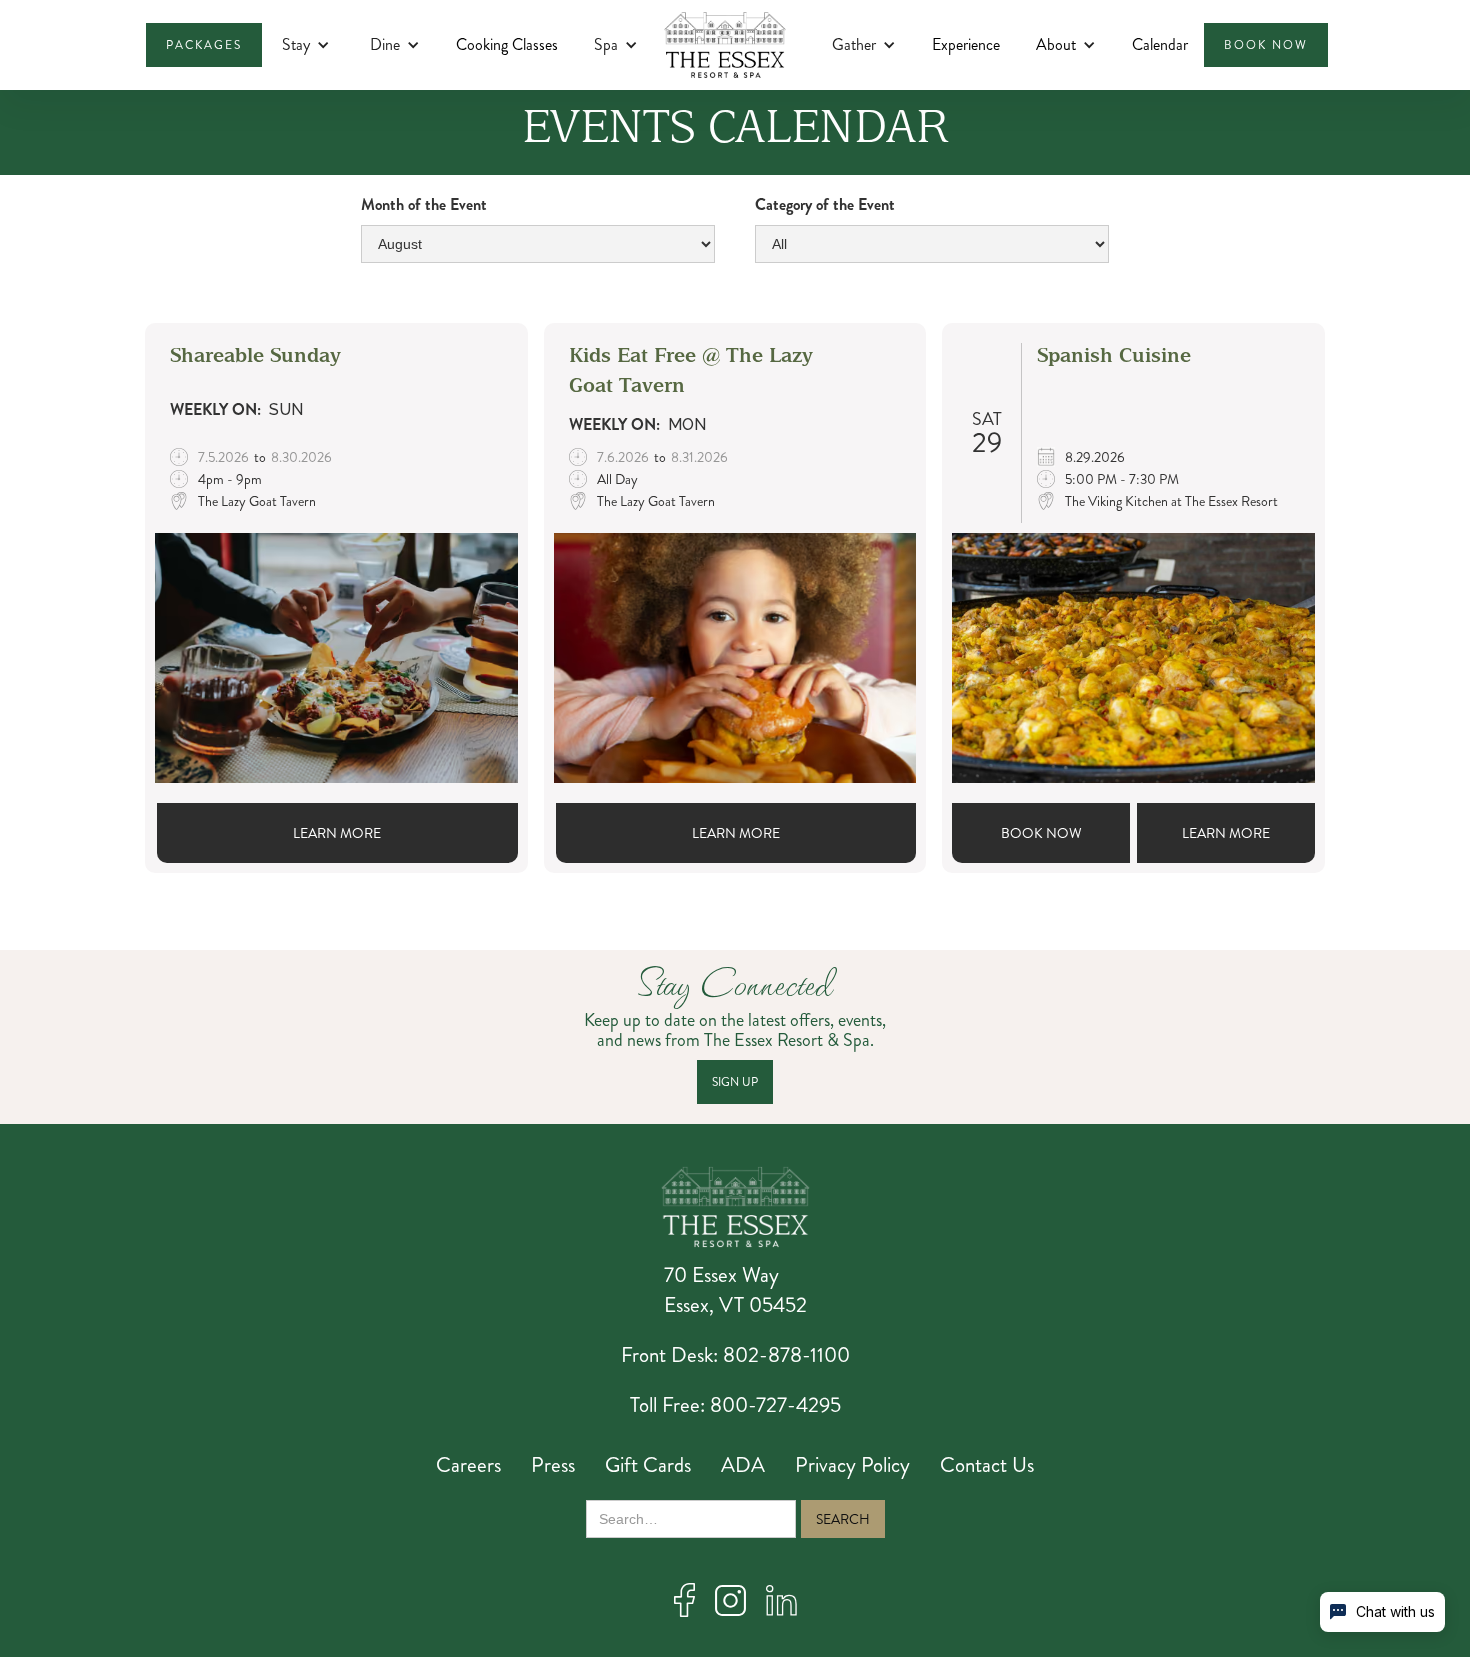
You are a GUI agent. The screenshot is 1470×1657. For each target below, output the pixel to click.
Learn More (337, 833)
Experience (966, 44)
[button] (306, 45)
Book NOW (1266, 45)
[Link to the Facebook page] (684, 1600)
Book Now (1041, 833)
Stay (296, 45)
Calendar (1160, 44)
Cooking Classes (507, 44)
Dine (385, 45)
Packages (204, 45)
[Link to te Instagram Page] (730, 1600)
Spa (606, 45)
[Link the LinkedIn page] (781, 1600)
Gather (854, 45)
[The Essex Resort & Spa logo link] (735, 1207)
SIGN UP (735, 1082)
